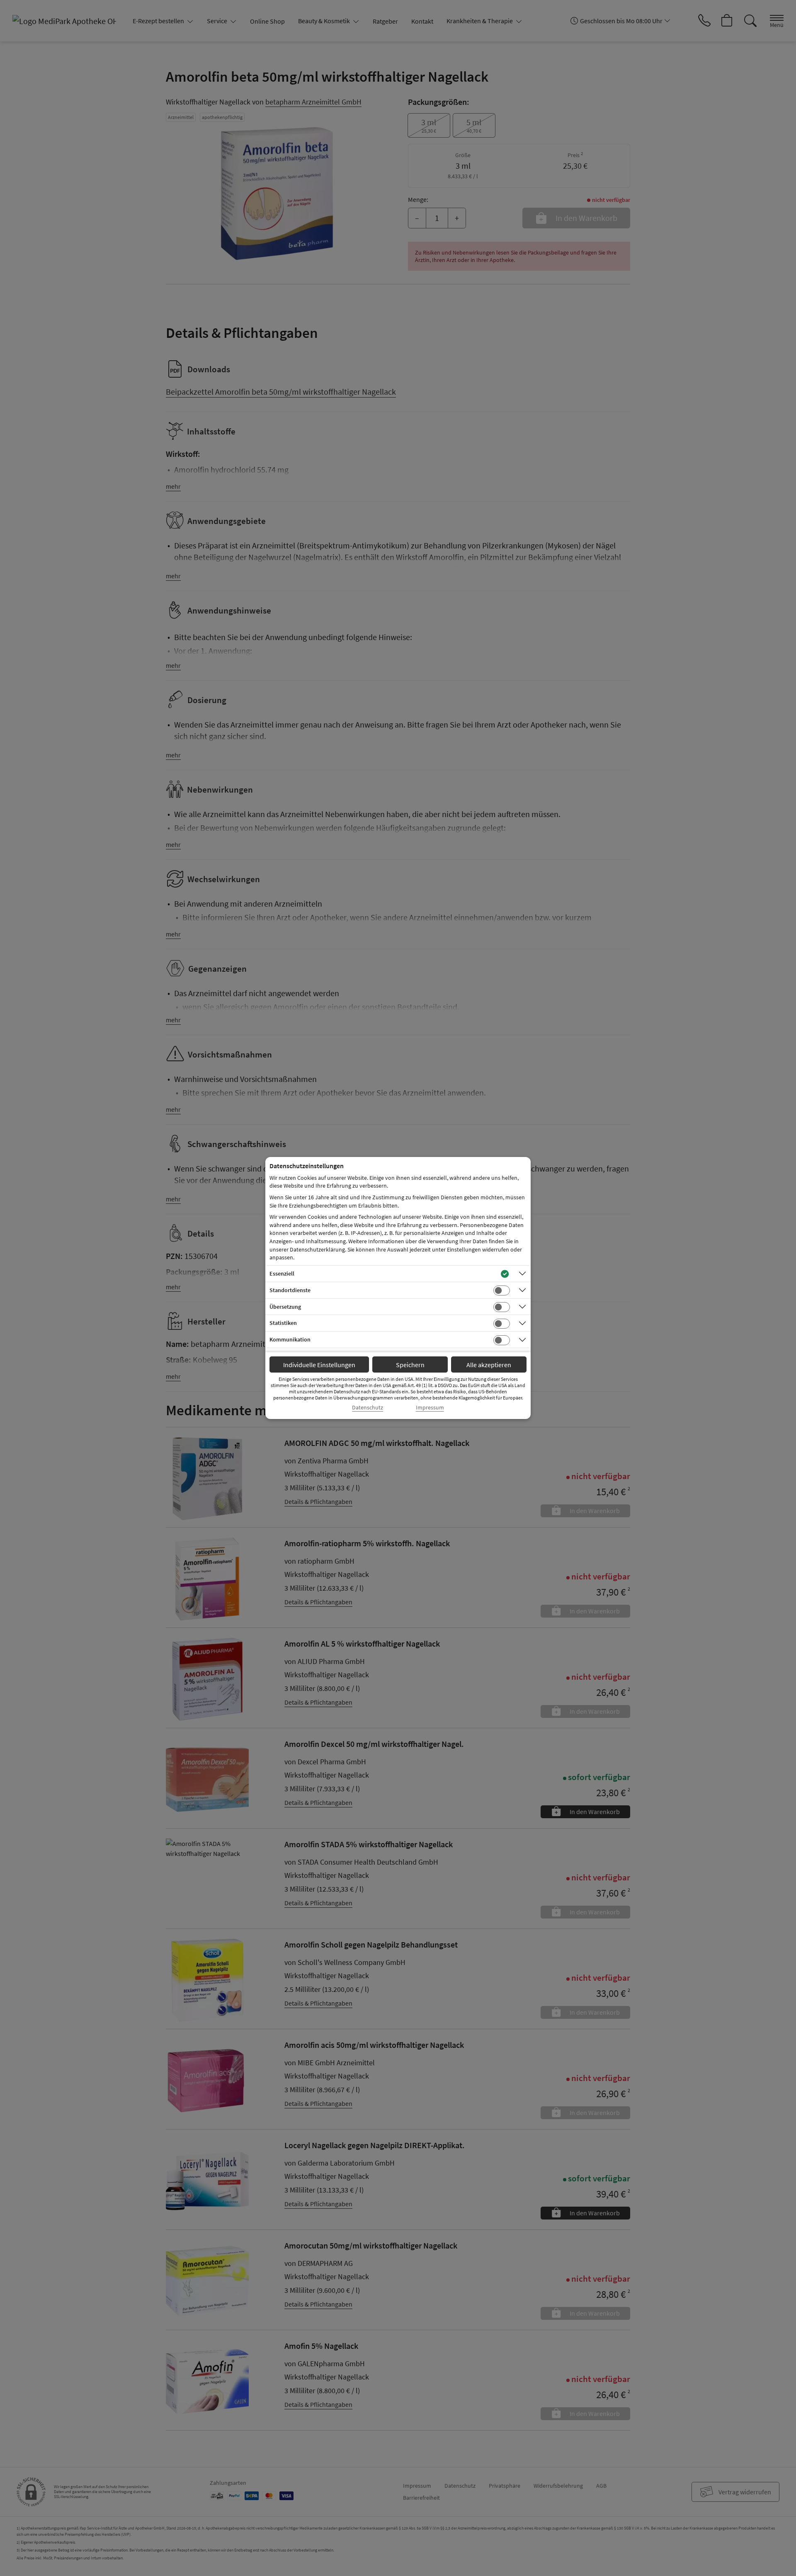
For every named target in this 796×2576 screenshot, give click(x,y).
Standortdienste (290, 1290)
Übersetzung (285, 1307)
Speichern (410, 1365)
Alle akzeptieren (489, 1365)
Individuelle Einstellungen (319, 1365)
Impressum (430, 1408)
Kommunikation (290, 1339)
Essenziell (282, 1273)
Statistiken (283, 1323)
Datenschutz (368, 1408)
